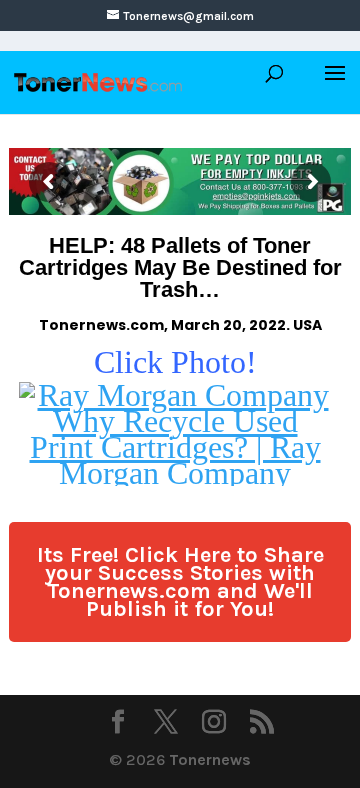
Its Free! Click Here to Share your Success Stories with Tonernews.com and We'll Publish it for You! (180, 582)
